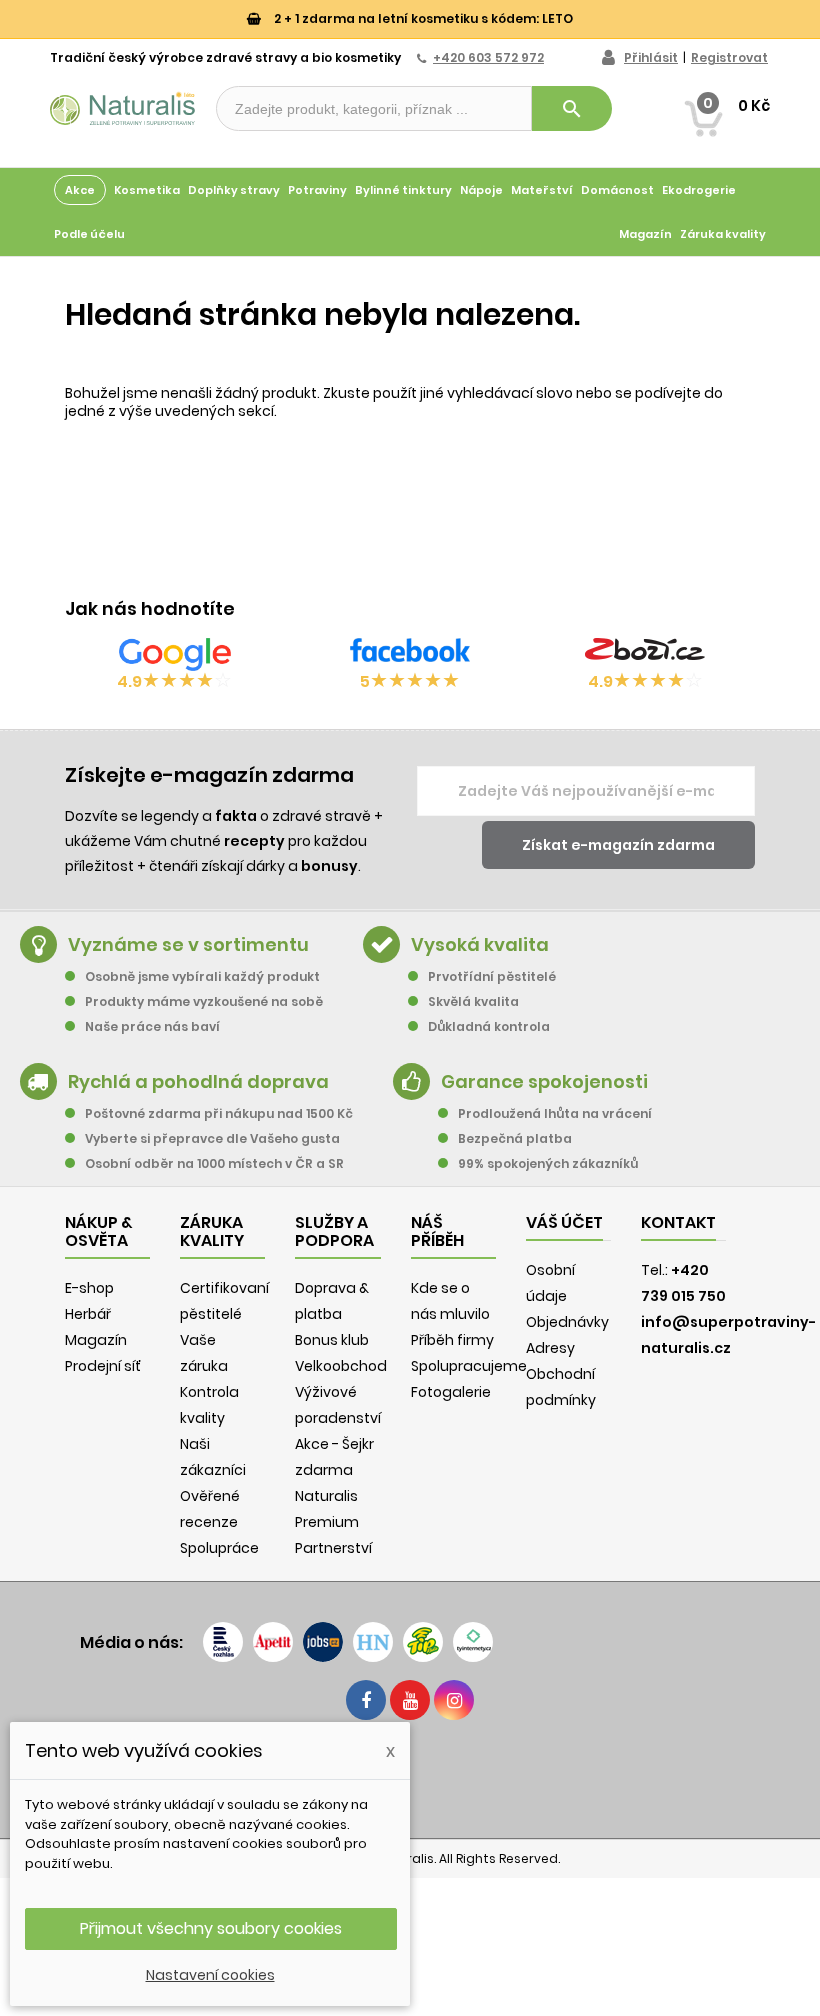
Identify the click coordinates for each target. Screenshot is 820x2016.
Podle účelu (89, 234)
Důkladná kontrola (489, 1026)
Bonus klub (332, 1340)
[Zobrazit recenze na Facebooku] (410, 654)
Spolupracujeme (469, 1366)
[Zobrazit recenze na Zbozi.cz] (645, 654)
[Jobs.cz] (323, 1642)
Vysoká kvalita (480, 944)
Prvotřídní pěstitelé (492, 976)
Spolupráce (219, 1548)
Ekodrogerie (699, 190)
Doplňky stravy (234, 190)
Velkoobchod (341, 1366)
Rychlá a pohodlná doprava (198, 1081)
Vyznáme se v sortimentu (188, 944)
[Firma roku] (410, 1777)
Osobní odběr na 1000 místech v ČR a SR (214, 1163)
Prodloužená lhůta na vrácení (555, 1113)
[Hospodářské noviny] (373, 1642)
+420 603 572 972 (488, 57)
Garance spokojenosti (544, 1081)
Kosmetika (147, 190)
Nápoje (481, 190)
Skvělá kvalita (473, 1001)
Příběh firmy (452, 1340)
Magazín (645, 234)
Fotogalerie (451, 1392)
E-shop (89, 1288)
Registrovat (729, 57)
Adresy (550, 1348)
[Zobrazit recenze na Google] (175, 654)
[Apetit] (273, 1642)
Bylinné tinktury (403, 190)
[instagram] (454, 1700)
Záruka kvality (723, 234)
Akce (80, 190)
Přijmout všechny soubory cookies (211, 1928)
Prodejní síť (103, 1366)
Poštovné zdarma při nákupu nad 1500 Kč (219, 1113)
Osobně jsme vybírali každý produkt (202, 976)
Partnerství (333, 1548)
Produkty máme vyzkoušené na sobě (204, 1001)
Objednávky (567, 1322)
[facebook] (366, 1700)
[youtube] (410, 1700)
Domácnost (617, 190)
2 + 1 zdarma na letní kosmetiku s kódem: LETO (422, 18)
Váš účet (564, 1222)
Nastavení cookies (210, 1975)
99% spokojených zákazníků (548, 1163)
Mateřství (542, 190)
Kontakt (678, 1222)
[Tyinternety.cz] (473, 1642)
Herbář (88, 1314)
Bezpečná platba (515, 1138)
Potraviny (317, 190)
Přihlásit (651, 57)
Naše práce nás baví (152, 1026)
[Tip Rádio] (423, 1642)
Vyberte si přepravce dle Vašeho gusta (212, 1138)
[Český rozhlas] (223, 1642)
